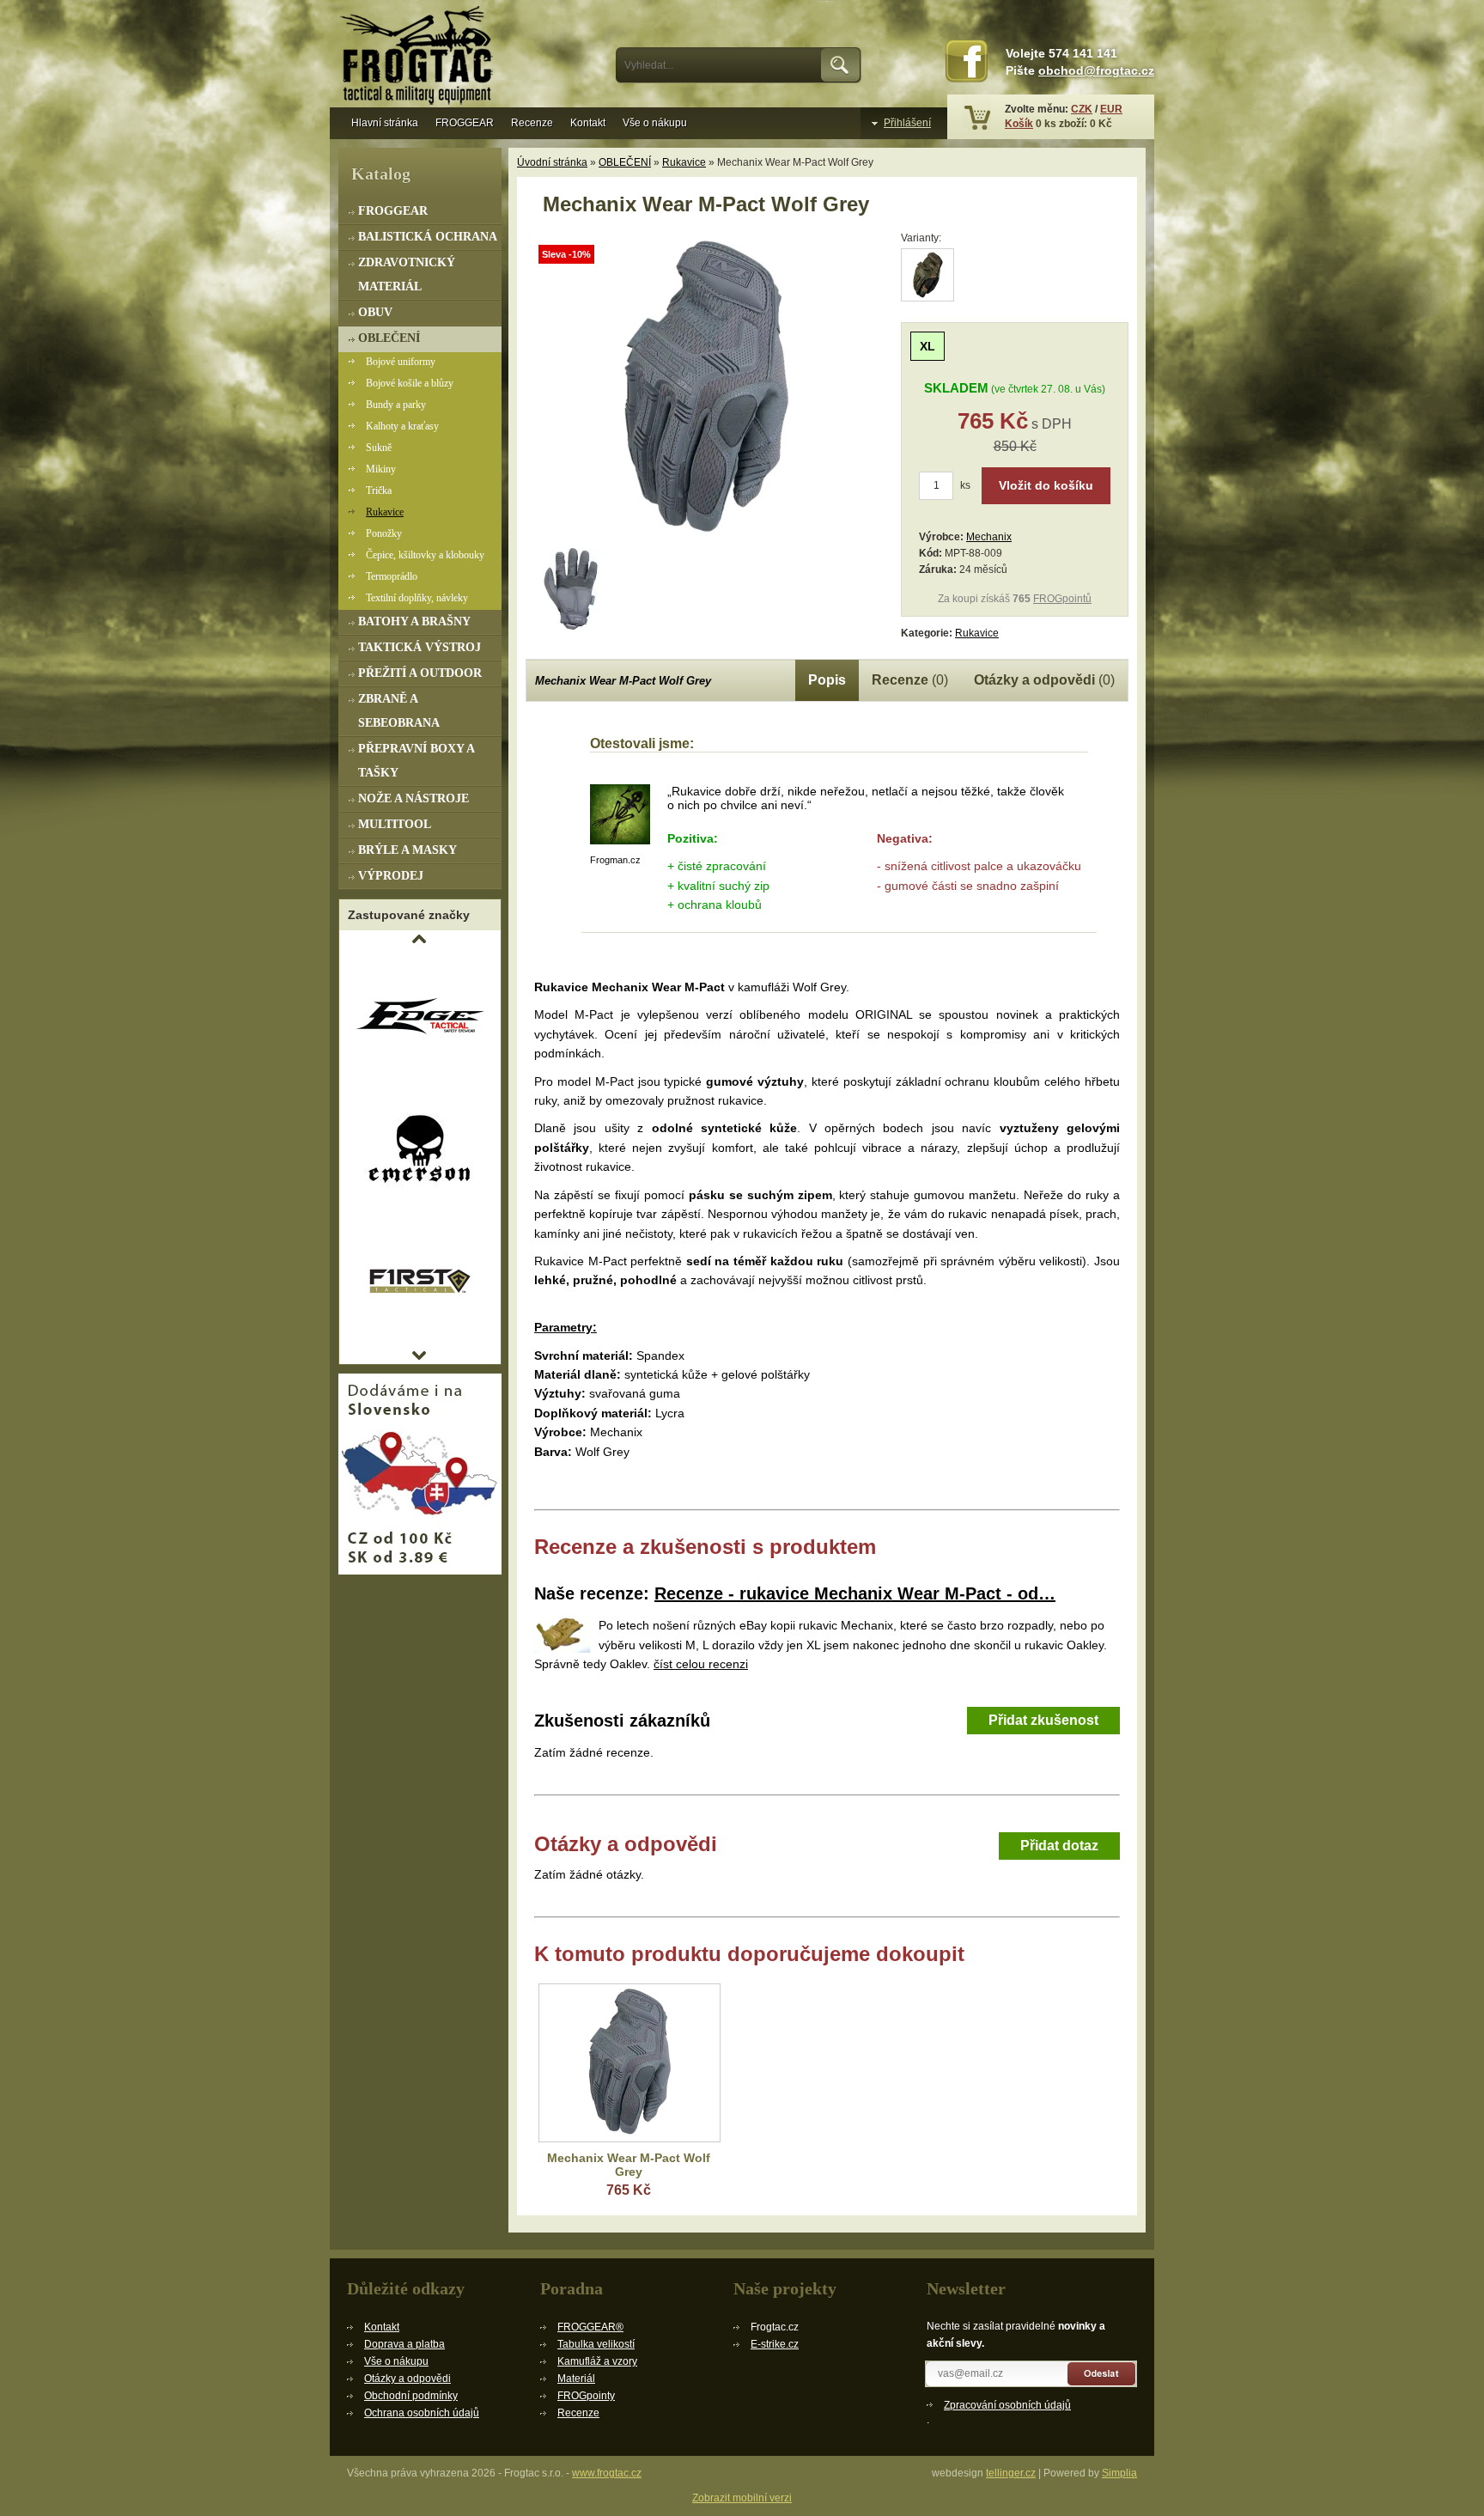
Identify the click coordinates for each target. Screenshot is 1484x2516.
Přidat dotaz (1059, 1846)
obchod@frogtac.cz (1096, 71)
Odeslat (1102, 2374)
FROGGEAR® (590, 2327)
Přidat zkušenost (1043, 1720)
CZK (1082, 109)
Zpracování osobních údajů (1007, 2405)
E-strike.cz (775, 2344)
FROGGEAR (465, 123)
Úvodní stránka (552, 162)
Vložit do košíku (1046, 485)
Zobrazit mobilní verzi (742, 2498)
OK (841, 65)
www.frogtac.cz (607, 2473)
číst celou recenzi (701, 1664)
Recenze (532, 123)
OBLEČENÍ (625, 162)
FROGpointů (1062, 599)
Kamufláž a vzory (597, 2361)
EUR (1111, 109)
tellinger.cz (1011, 2473)
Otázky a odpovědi (407, 2379)
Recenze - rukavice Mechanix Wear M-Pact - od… (855, 1593)
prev (419, 939)
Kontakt (588, 123)
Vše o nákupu (655, 123)
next (419, 1355)
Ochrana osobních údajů (422, 2413)
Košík (1019, 124)
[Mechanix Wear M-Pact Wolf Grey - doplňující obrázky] (571, 589)
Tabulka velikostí (596, 2344)
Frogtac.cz (420, 58)
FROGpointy (586, 2396)
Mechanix (989, 537)
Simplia (1119, 2473)
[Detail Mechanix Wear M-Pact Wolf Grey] (629, 2063)
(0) (910, 680)
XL (927, 346)
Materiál (576, 2379)
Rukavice (684, 162)
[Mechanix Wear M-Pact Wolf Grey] (706, 538)
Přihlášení (907, 123)
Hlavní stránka (385, 123)
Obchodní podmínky (411, 2396)
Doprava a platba (404, 2344)
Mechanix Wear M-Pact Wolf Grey (629, 2165)
